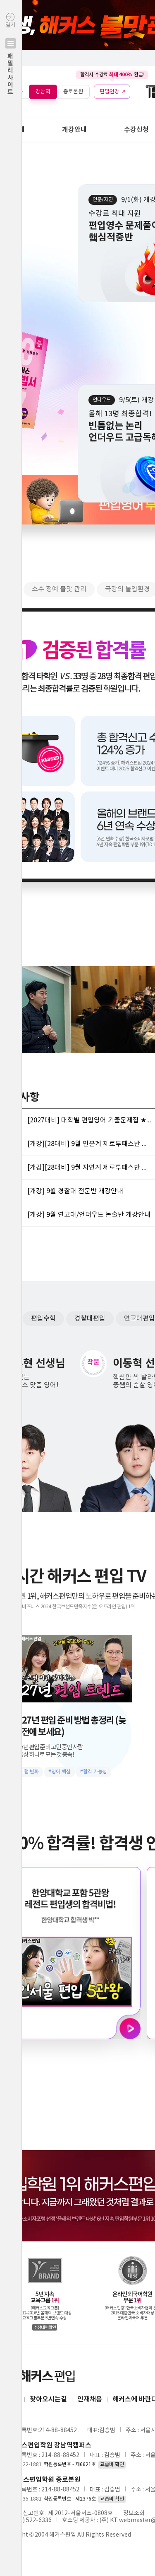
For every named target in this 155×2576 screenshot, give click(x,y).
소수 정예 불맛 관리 (59, 589)
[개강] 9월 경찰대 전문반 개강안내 (75, 1191)
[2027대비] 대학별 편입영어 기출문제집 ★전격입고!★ (89, 1120)
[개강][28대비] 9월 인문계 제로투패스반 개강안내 (89, 1144)
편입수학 (43, 1318)
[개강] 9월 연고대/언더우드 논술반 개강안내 (89, 1215)
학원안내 (12, 130)
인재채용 (90, 2399)
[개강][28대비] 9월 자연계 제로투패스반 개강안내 (89, 1168)
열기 (10, 59)
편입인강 (110, 91)
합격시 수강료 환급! (112, 75)
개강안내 (74, 130)
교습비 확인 (112, 2465)
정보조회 (134, 2513)
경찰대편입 (90, 1318)
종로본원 (73, 91)
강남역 (43, 91)
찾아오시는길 (48, 2399)
